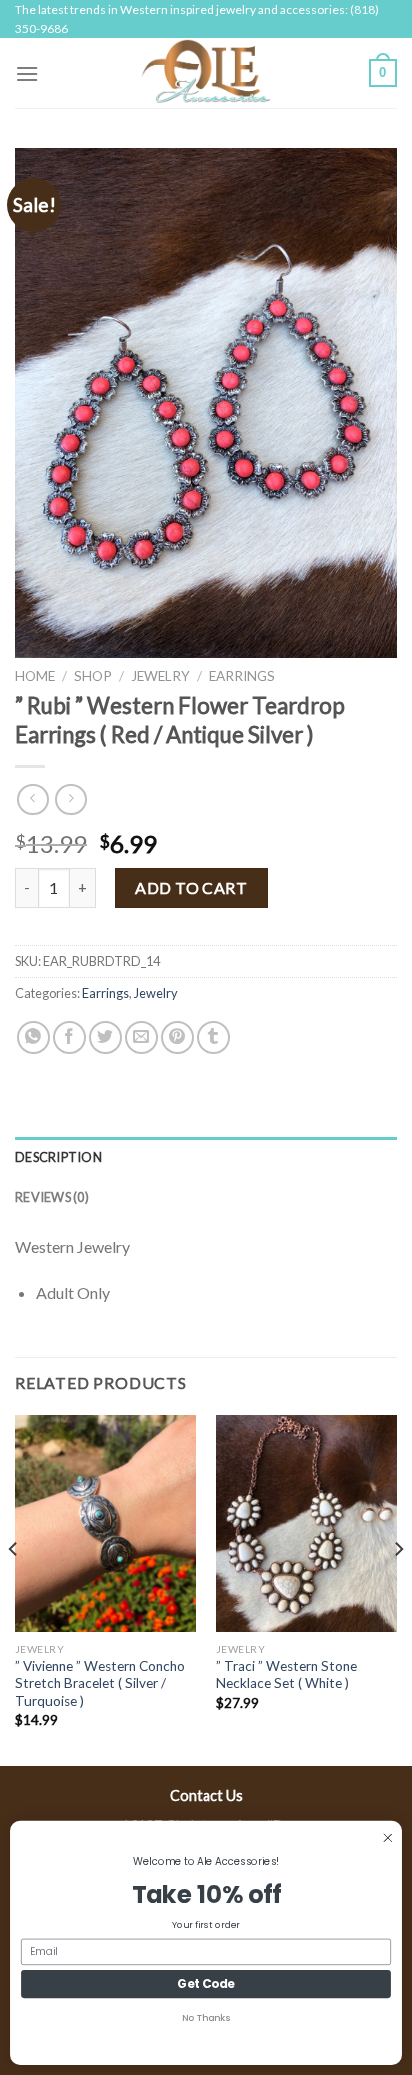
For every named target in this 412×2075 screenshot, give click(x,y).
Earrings (242, 676)
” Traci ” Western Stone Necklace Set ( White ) (286, 1675)
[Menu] (27, 73)
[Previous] (14, 1589)
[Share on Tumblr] (213, 1037)
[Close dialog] (387, 1837)
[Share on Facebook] (69, 1037)
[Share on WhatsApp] (33, 1037)
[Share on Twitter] (105, 1037)
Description (58, 1157)
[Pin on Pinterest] (177, 1037)
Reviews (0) (52, 1197)
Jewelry (160, 676)
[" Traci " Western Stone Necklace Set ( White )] (306, 1523)
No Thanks (205, 2018)
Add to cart (191, 887)
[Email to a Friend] (141, 1037)
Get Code (206, 1984)
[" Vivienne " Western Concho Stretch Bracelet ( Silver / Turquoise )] (105, 1523)
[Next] (398, 1589)
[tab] (206, 1157)
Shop (93, 676)
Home (35, 676)
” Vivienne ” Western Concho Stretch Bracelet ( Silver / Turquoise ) (100, 1683)
